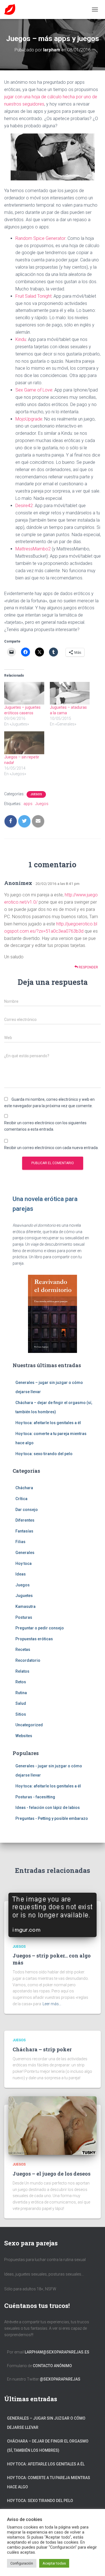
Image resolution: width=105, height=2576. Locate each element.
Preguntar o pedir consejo (40, 1628)
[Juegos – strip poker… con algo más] (53, 1914)
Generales (25, 1553)
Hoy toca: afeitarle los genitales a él (48, 1423)
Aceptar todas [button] (54, 2563)
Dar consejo (27, 1510)
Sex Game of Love (34, 390)
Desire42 (24, 506)
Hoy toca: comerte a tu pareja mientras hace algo (49, 2482)
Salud (21, 1703)
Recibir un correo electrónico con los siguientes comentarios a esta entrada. (45, 1126)
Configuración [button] (22, 2563)
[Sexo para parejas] (12, 9)
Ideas (21, 1574)
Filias (20, 1542)
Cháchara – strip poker (42, 2049)
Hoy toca (24, 1563)
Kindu (21, 339)
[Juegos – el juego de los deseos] (53, 2125)
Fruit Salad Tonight (33, 296)
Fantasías (24, 1531)
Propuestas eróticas (34, 1639)
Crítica (21, 1499)
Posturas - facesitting (35, 1797)
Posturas (24, 1617)
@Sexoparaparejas (60, 2379)
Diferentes (25, 1520)
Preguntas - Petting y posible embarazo (52, 1818)
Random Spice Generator (40, 238)
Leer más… (52, 2004)
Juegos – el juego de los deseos (52, 2174)
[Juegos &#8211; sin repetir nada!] (24, 743)
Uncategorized (29, 1725)
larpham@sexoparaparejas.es (57, 2352)
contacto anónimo (52, 2366)
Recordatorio (28, 1660)
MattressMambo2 (33, 549)
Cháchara (24, 1488)
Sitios (21, 1714)
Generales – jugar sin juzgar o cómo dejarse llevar (46, 2423)
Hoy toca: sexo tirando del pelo (44, 1454)
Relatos (22, 1671)
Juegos (36, 794)
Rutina (21, 1693)
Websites (24, 1736)
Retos (21, 1682)
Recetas (23, 1649)
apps (28, 804)
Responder (88, 967)
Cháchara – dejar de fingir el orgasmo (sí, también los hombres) (48, 2446)
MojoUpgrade (29, 419)
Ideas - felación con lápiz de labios (48, 1808)
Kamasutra (25, 1606)
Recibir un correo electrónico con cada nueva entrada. (51, 1148)
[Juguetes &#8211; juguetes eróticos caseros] (24, 693)
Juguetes (24, 1596)
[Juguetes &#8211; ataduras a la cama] (70, 693)
